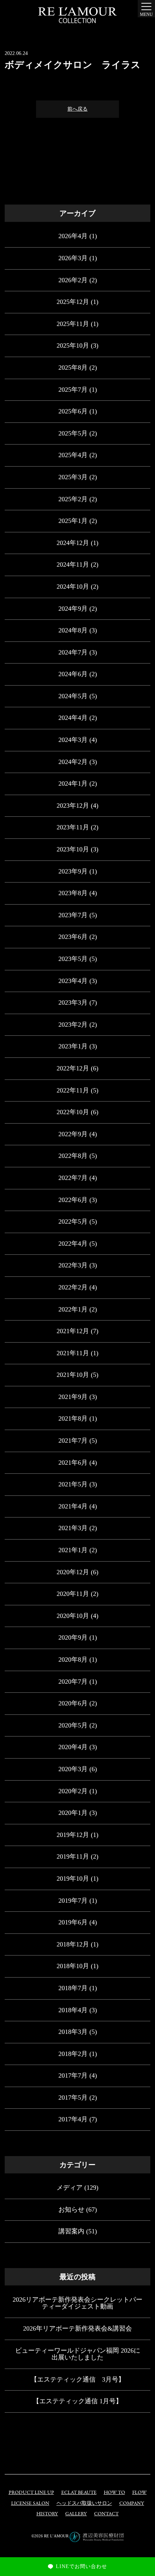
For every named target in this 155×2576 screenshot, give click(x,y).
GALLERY (76, 2514)
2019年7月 (73, 1901)
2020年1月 (73, 1813)
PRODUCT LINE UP (31, 2493)
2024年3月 (73, 740)
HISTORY (47, 2514)
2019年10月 (73, 1879)
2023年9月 (73, 871)
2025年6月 (73, 411)
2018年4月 (73, 2010)
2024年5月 (73, 696)
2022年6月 (73, 1200)
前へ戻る (77, 109)
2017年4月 (73, 2119)
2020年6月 (73, 1703)
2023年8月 (73, 893)
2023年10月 (73, 849)
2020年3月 (73, 1769)
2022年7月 (73, 1178)
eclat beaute (79, 2493)
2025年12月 (73, 302)
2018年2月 (73, 2054)
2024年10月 (73, 587)
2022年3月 (73, 1265)
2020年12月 (73, 1572)
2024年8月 (73, 630)
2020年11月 (73, 1594)
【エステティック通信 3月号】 (78, 2379)
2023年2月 (73, 1025)
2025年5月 (73, 433)
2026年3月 (73, 258)
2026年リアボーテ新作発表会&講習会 (77, 2328)
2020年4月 (73, 1747)
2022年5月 (73, 1222)
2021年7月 (73, 1441)
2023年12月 (73, 806)
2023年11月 (73, 827)
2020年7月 (73, 1682)
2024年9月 (73, 609)
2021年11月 (73, 1353)
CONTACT (106, 2514)
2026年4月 (73, 236)
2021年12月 (73, 1331)
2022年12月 (73, 1068)
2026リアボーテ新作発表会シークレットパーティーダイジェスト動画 (77, 2303)
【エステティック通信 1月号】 (77, 2401)
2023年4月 (73, 981)
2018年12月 (73, 1944)
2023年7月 (73, 915)
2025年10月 (73, 345)
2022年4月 (73, 1244)
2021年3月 (73, 1528)
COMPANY (132, 2504)
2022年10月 (73, 1112)
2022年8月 (73, 1156)
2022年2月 (73, 1287)
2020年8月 (73, 1660)
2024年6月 (73, 674)
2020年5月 (73, 1725)
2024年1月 (73, 783)
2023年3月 (73, 1003)
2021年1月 (73, 1550)
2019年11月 (73, 1856)
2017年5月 (73, 2098)
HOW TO (114, 2493)
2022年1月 (73, 1309)
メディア (70, 2188)
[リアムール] (77, 15)
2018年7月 (73, 1988)
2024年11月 (73, 564)
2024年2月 (73, 762)
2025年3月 (73, 477)
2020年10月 (73, 1616)
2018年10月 (73, 1966)
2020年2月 (73, 1791)
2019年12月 (73, 1835)
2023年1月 (73, 1046)
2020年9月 (73, 1637)
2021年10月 (73, 1375)
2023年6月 (73, 937)
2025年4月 (73, 455)
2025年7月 (73, 390)
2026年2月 (73, 280)
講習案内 (71, 2231)
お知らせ (71, 2210)
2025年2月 (73, 499)
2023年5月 (73, 959)
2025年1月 (73, 521)
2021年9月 (73, 1397)
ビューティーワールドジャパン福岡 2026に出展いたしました (78, 2354)
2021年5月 (73, 1484)
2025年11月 (73, 324)
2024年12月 (73, 543)
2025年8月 (73, 368)
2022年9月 (73, 1134)
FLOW (139, 2493)
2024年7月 (73, 652)
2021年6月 (73, 1463)
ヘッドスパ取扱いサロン (84, 2504)
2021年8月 (73, 1418)
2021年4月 (73, 1506)
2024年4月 (73, 718)
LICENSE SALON (30, 2504)
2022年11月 (73, 1090)
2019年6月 (73, 1922)
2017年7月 (73, 2075)
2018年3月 (73, 2032)
